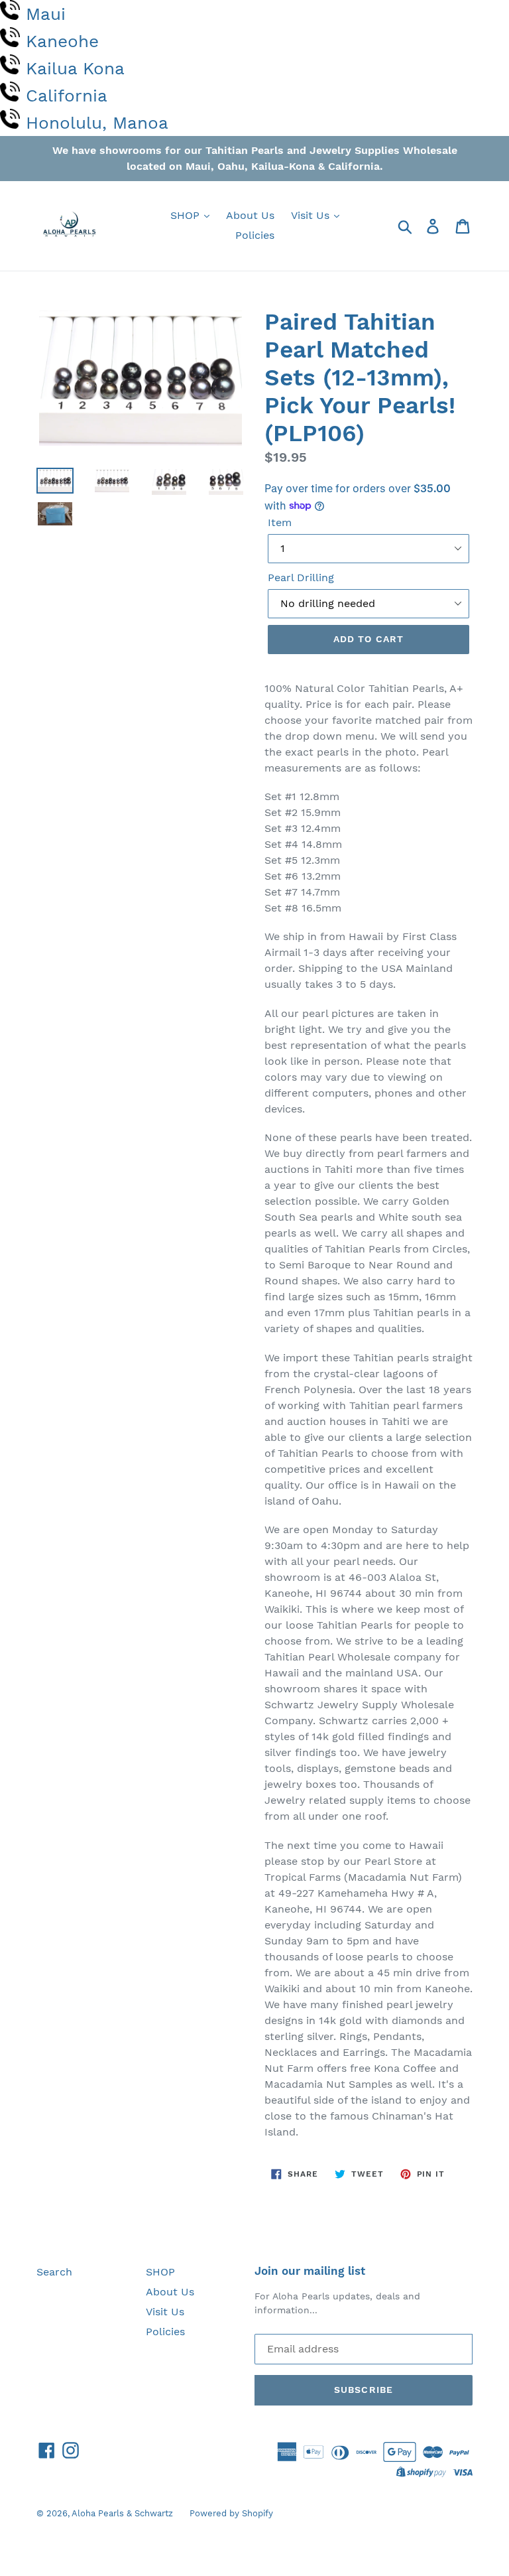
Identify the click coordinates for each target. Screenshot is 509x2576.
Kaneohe (62, 41)
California (67, 96)
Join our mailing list (310, 2271)
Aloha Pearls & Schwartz (122, 2513)
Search (54, 2272)
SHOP (187, 215)
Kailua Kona (75, 68)
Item (280, 522)
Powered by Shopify (231, 2513)
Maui (46, 14)
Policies (255, 235)
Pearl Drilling (301, 577)
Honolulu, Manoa (97, 123)
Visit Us (312, 215)
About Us (250, 215)
